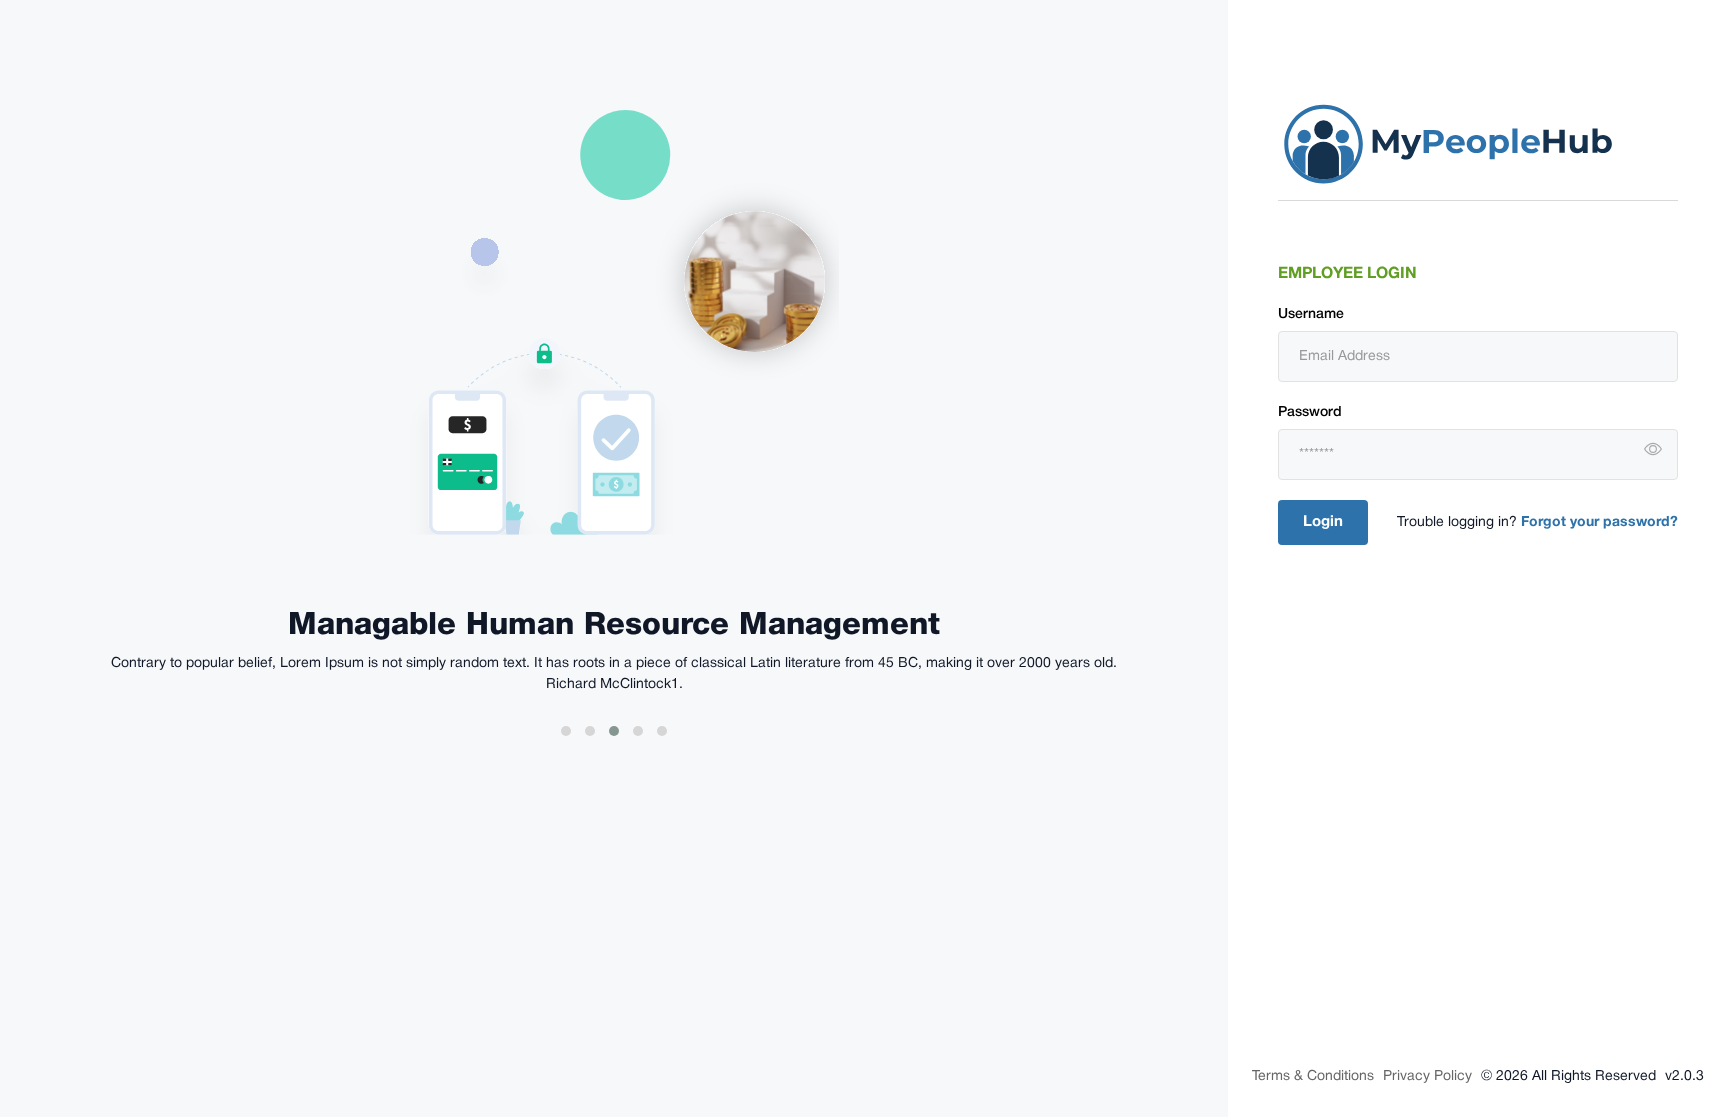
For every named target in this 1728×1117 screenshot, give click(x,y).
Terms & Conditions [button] (1313, 1076)
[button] (1653, 449)
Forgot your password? (1597, 522)
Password (1310, 412)
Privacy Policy (1427, 1076)
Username (1311, 314)
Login (1323, 522)
